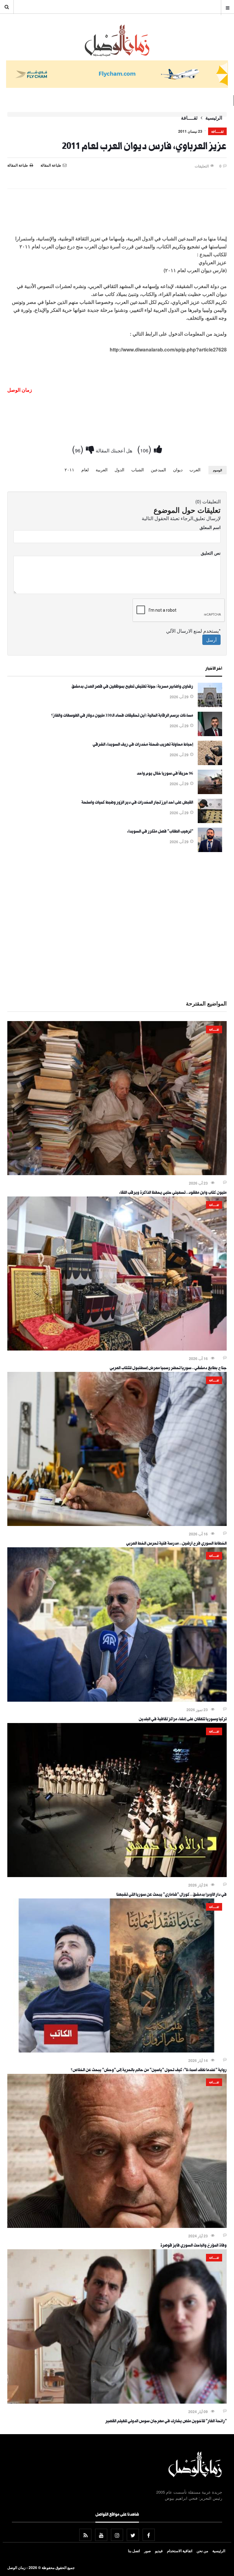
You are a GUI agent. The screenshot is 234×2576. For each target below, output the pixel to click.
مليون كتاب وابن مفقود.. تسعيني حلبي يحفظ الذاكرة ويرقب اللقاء (173, 1193)
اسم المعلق (210, 527)
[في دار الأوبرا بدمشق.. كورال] (117, 1875)
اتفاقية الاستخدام (180, 2551)
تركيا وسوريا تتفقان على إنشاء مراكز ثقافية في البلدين (183, 1720)
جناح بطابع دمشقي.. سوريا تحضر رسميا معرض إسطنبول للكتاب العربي (168, 1369)
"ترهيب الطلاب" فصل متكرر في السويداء (160, 832)
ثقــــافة (189, 118)
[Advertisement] (117, 211)
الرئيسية (214, 118)
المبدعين (158, 470)
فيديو (159, 2551)
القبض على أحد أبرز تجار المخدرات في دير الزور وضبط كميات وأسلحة (137, 803)
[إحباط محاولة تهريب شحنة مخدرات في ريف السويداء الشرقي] (210, 763)
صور (147, 2551)
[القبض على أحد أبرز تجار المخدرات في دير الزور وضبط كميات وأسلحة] (210, 821)
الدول (119, 470)
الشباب (138, 470)
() (145, 449)
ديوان (178, 470)
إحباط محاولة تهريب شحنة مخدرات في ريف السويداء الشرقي (143, 745)
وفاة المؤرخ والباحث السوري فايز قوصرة (193, 2246)
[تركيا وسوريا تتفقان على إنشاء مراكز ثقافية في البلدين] (117, 1700)
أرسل (211, 640)
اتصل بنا (134, 2551)
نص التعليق (211, 553)
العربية (102, 470)
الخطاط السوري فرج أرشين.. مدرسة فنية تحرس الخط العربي (176, 1544)
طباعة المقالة (18, 165)
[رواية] (117, 2051)
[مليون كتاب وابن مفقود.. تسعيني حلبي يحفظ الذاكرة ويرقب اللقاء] (117, 1173)
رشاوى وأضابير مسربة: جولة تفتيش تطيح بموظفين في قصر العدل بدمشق (132, 687)
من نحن (202, 2551)
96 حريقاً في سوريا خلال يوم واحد (165, 774)
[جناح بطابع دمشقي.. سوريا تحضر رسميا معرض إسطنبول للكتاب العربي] (117, 1349)
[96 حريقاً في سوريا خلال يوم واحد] (210, 792)
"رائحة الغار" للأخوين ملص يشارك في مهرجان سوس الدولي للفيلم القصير (166, 2422)
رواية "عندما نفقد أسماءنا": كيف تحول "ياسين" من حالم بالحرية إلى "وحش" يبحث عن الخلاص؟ (149, 2071)
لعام (85, 470)
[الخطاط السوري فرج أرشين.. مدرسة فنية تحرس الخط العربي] (117, 1524)
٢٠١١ (69, 470)
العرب (195, 470)
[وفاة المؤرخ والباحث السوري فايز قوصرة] (117, 2226)
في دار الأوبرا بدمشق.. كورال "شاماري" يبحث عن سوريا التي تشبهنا (172, 1895)
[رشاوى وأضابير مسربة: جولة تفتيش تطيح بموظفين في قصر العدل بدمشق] (210, 705)
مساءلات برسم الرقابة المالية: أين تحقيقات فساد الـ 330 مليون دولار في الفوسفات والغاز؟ (122, 716)
